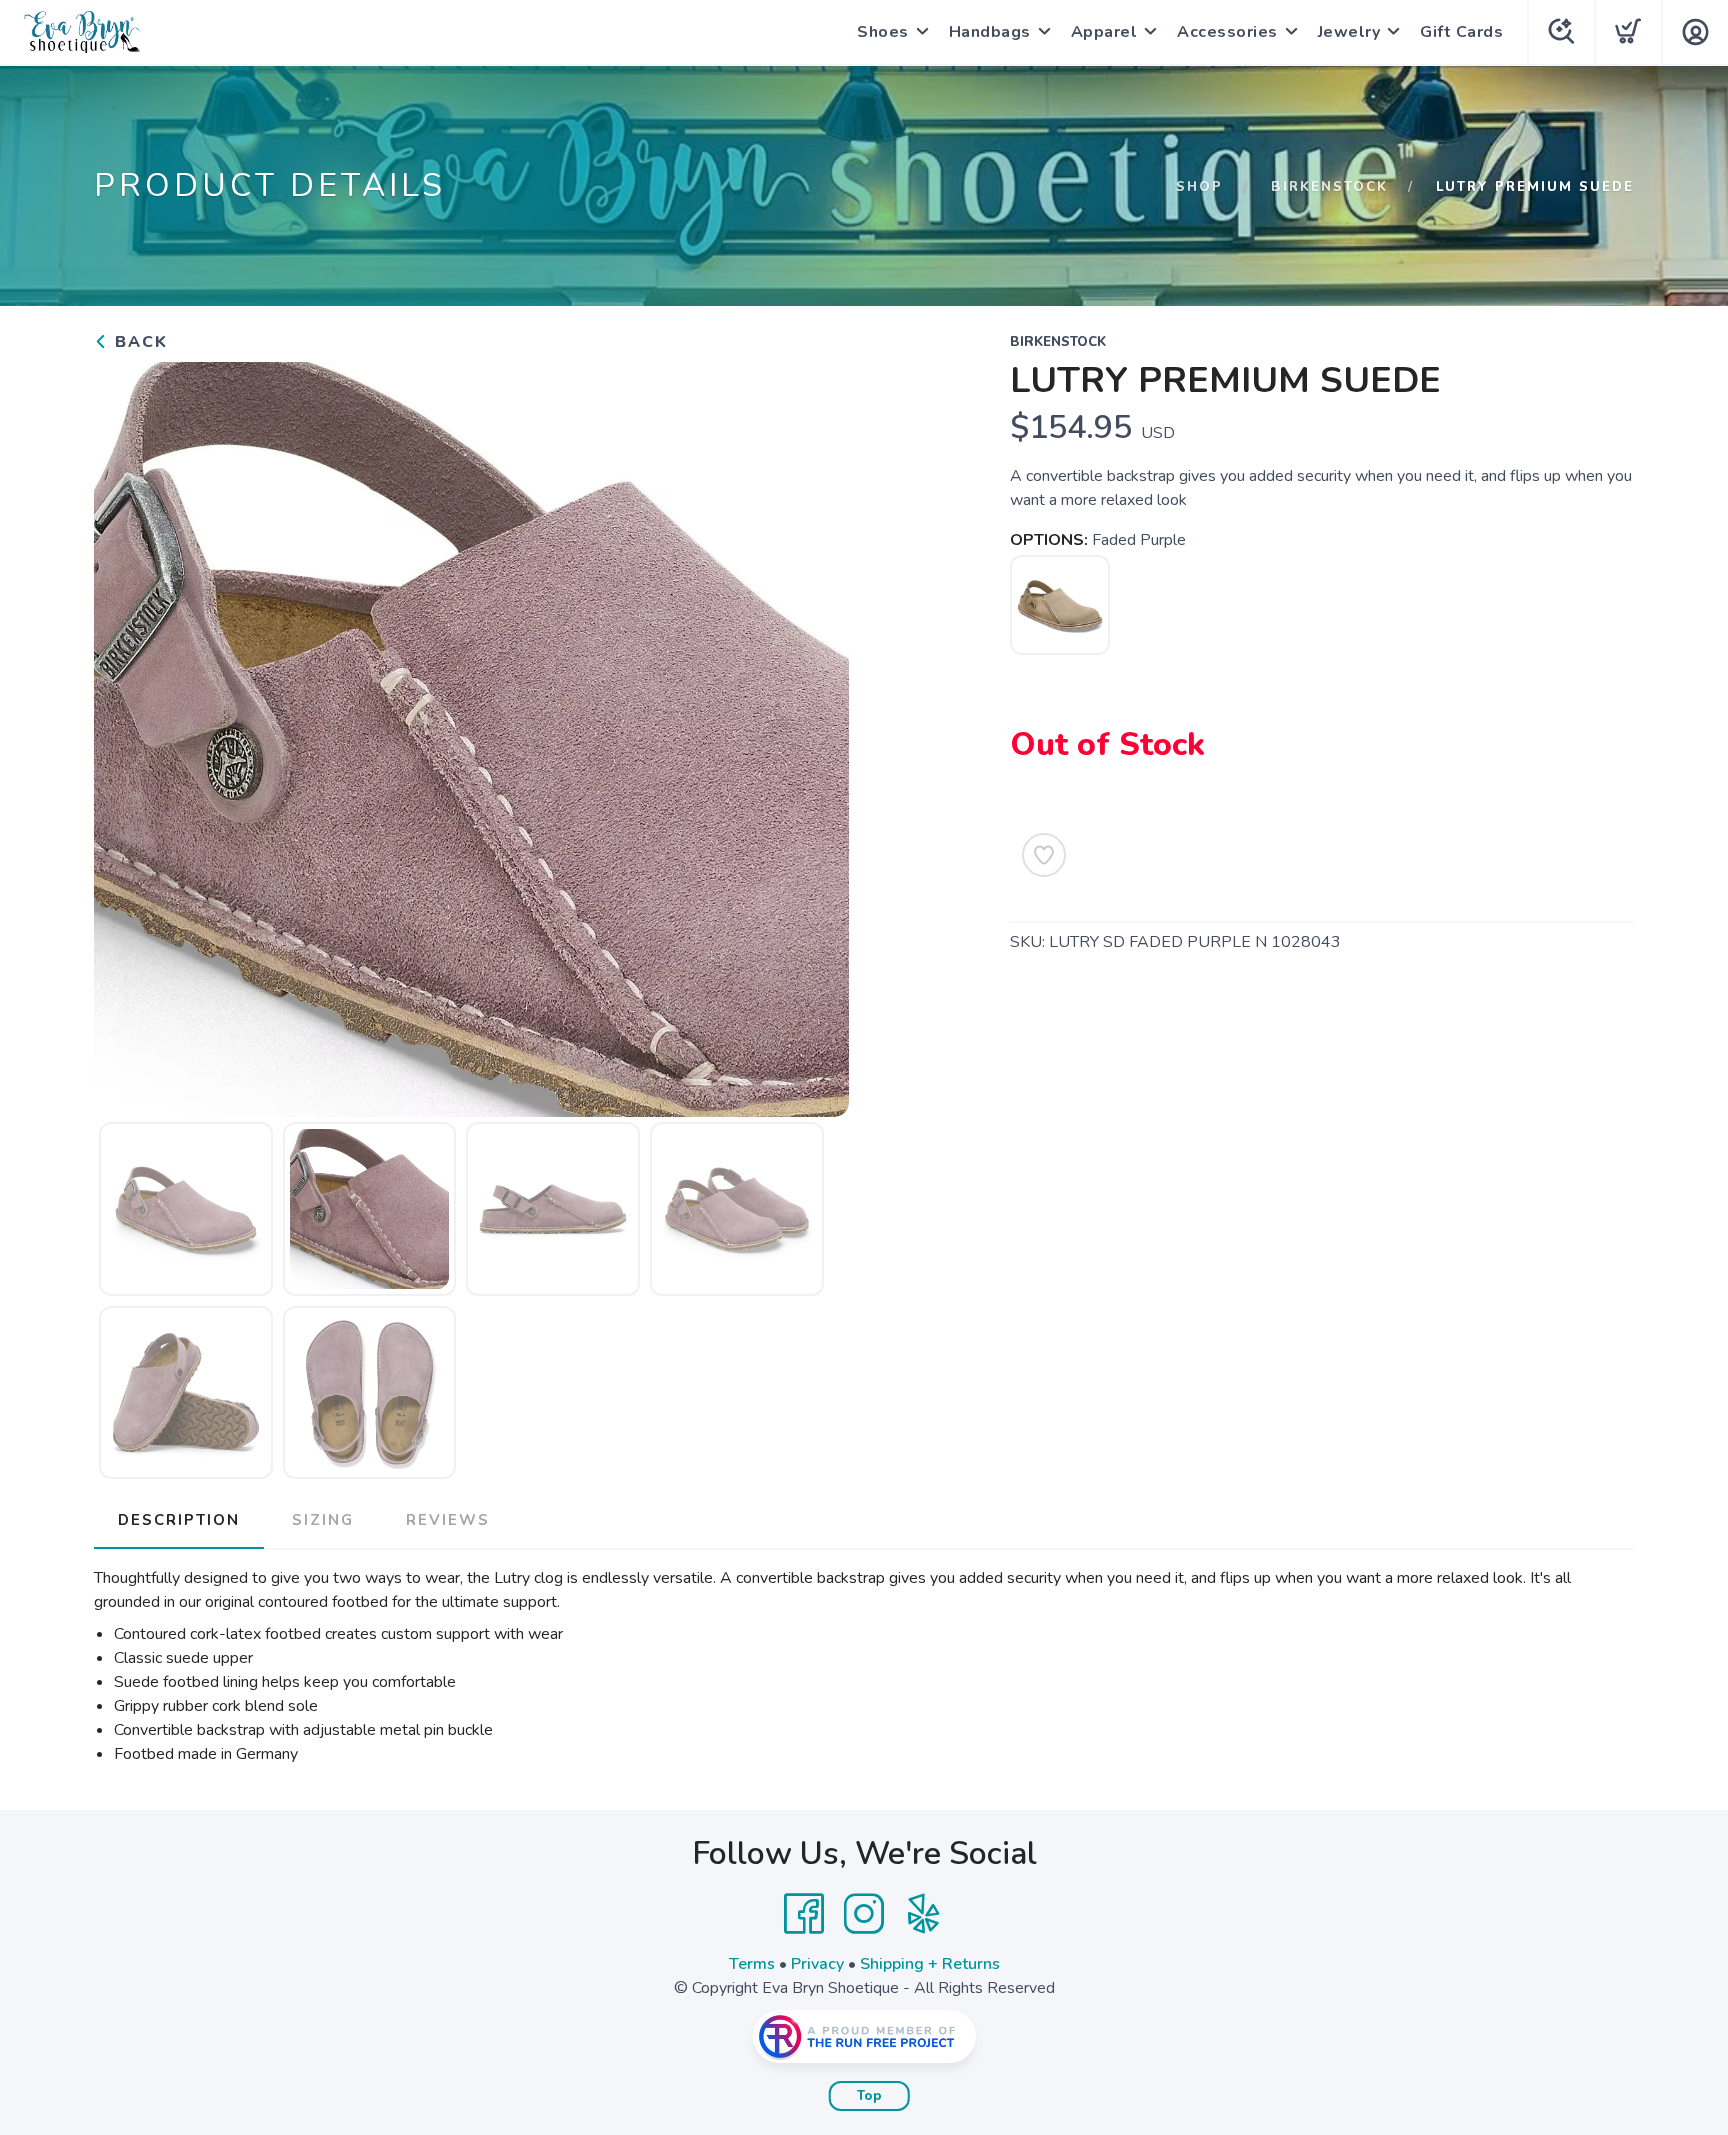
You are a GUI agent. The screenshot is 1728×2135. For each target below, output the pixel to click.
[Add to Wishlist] (1044, 855)
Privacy (817, 1964)
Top (869, 2096)
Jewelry (1349, 32)
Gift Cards (1461, 32)
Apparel (1104, 32)
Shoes (883, 32)
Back (138, 342)
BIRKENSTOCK (1329, 187)
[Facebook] (804, 1914)
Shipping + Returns (930, 1964)
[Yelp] (924, 1914)
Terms (752, 1964)
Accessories (1227, 32)
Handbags (990, 32)
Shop (1199, 187)
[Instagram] (864, 1914)
